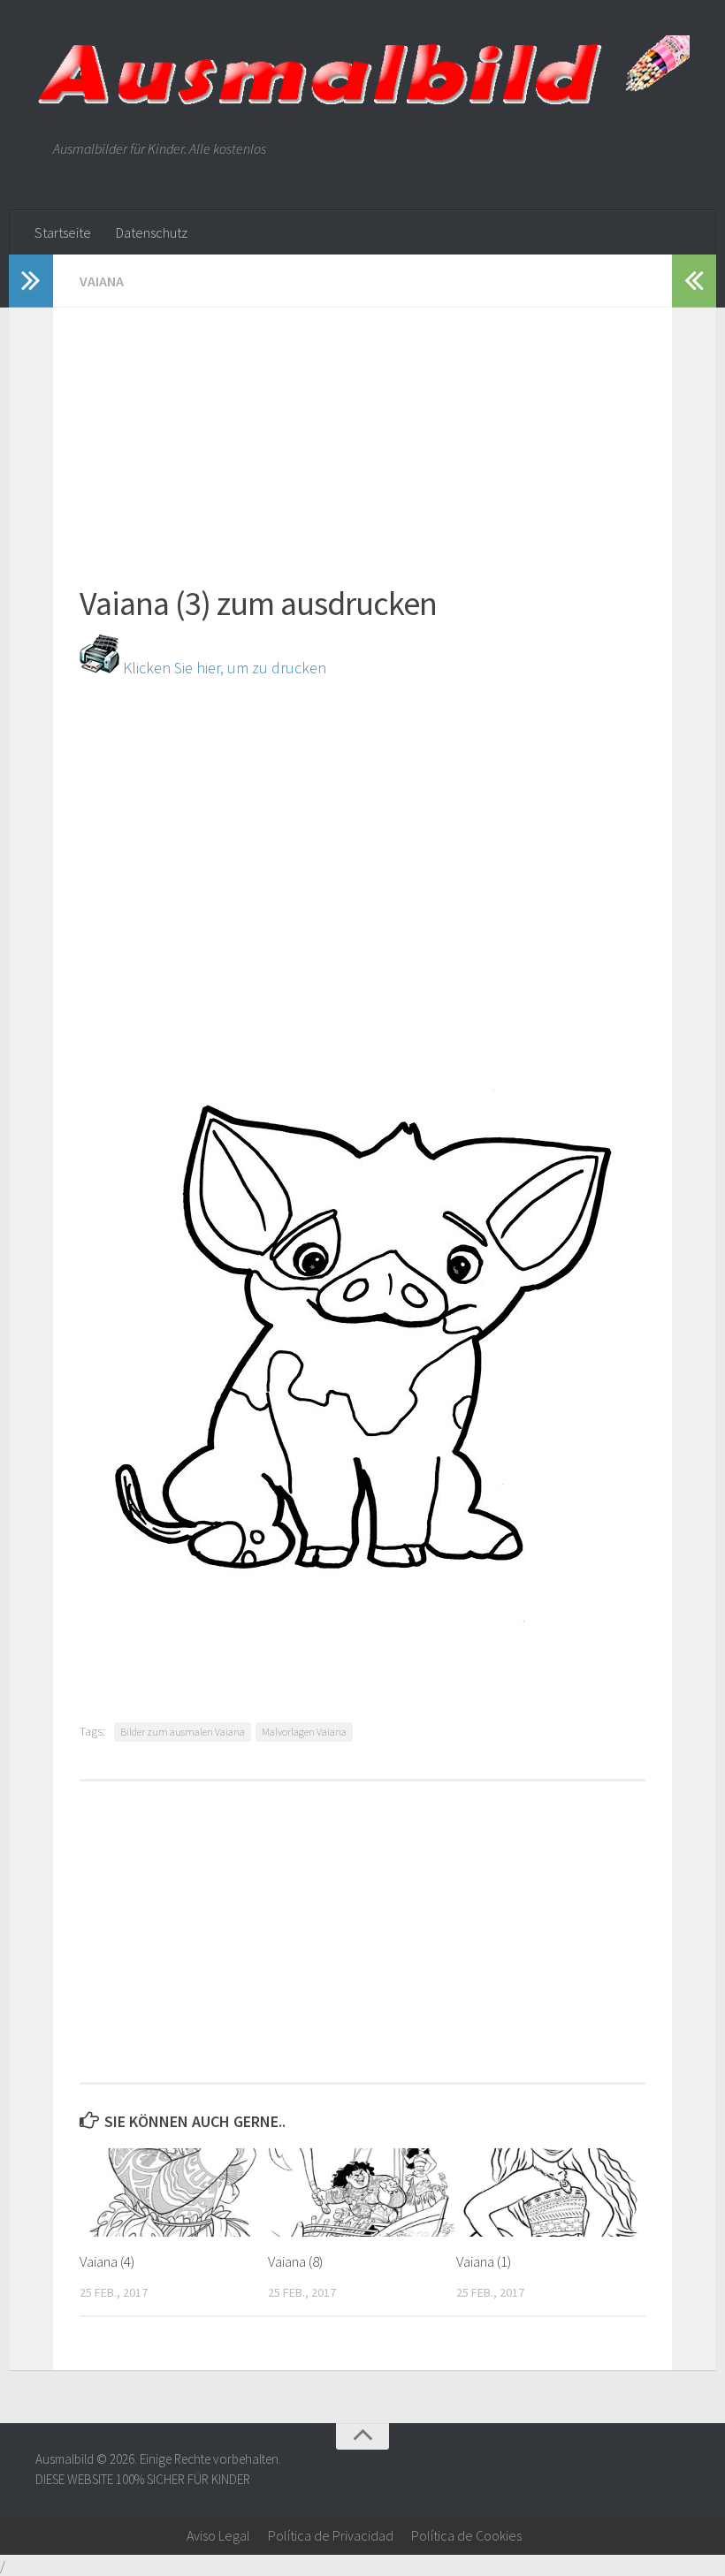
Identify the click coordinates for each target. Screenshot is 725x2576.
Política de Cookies (466, 2535)
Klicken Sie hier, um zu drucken (223, 668)
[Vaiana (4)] (173, 2192)
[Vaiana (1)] (550, 2192)
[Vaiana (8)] (362, 2192)
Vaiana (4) (107, 2261)
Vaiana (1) (484, 2261)
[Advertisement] (362, 431)
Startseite (63, 232)
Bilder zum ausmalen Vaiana (183, 1732)
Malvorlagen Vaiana (304, 1732)
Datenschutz (152, 232)
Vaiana (102, 281)
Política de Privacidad (331, 2535)
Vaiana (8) (295, 2261)
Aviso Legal (218, 2535)
